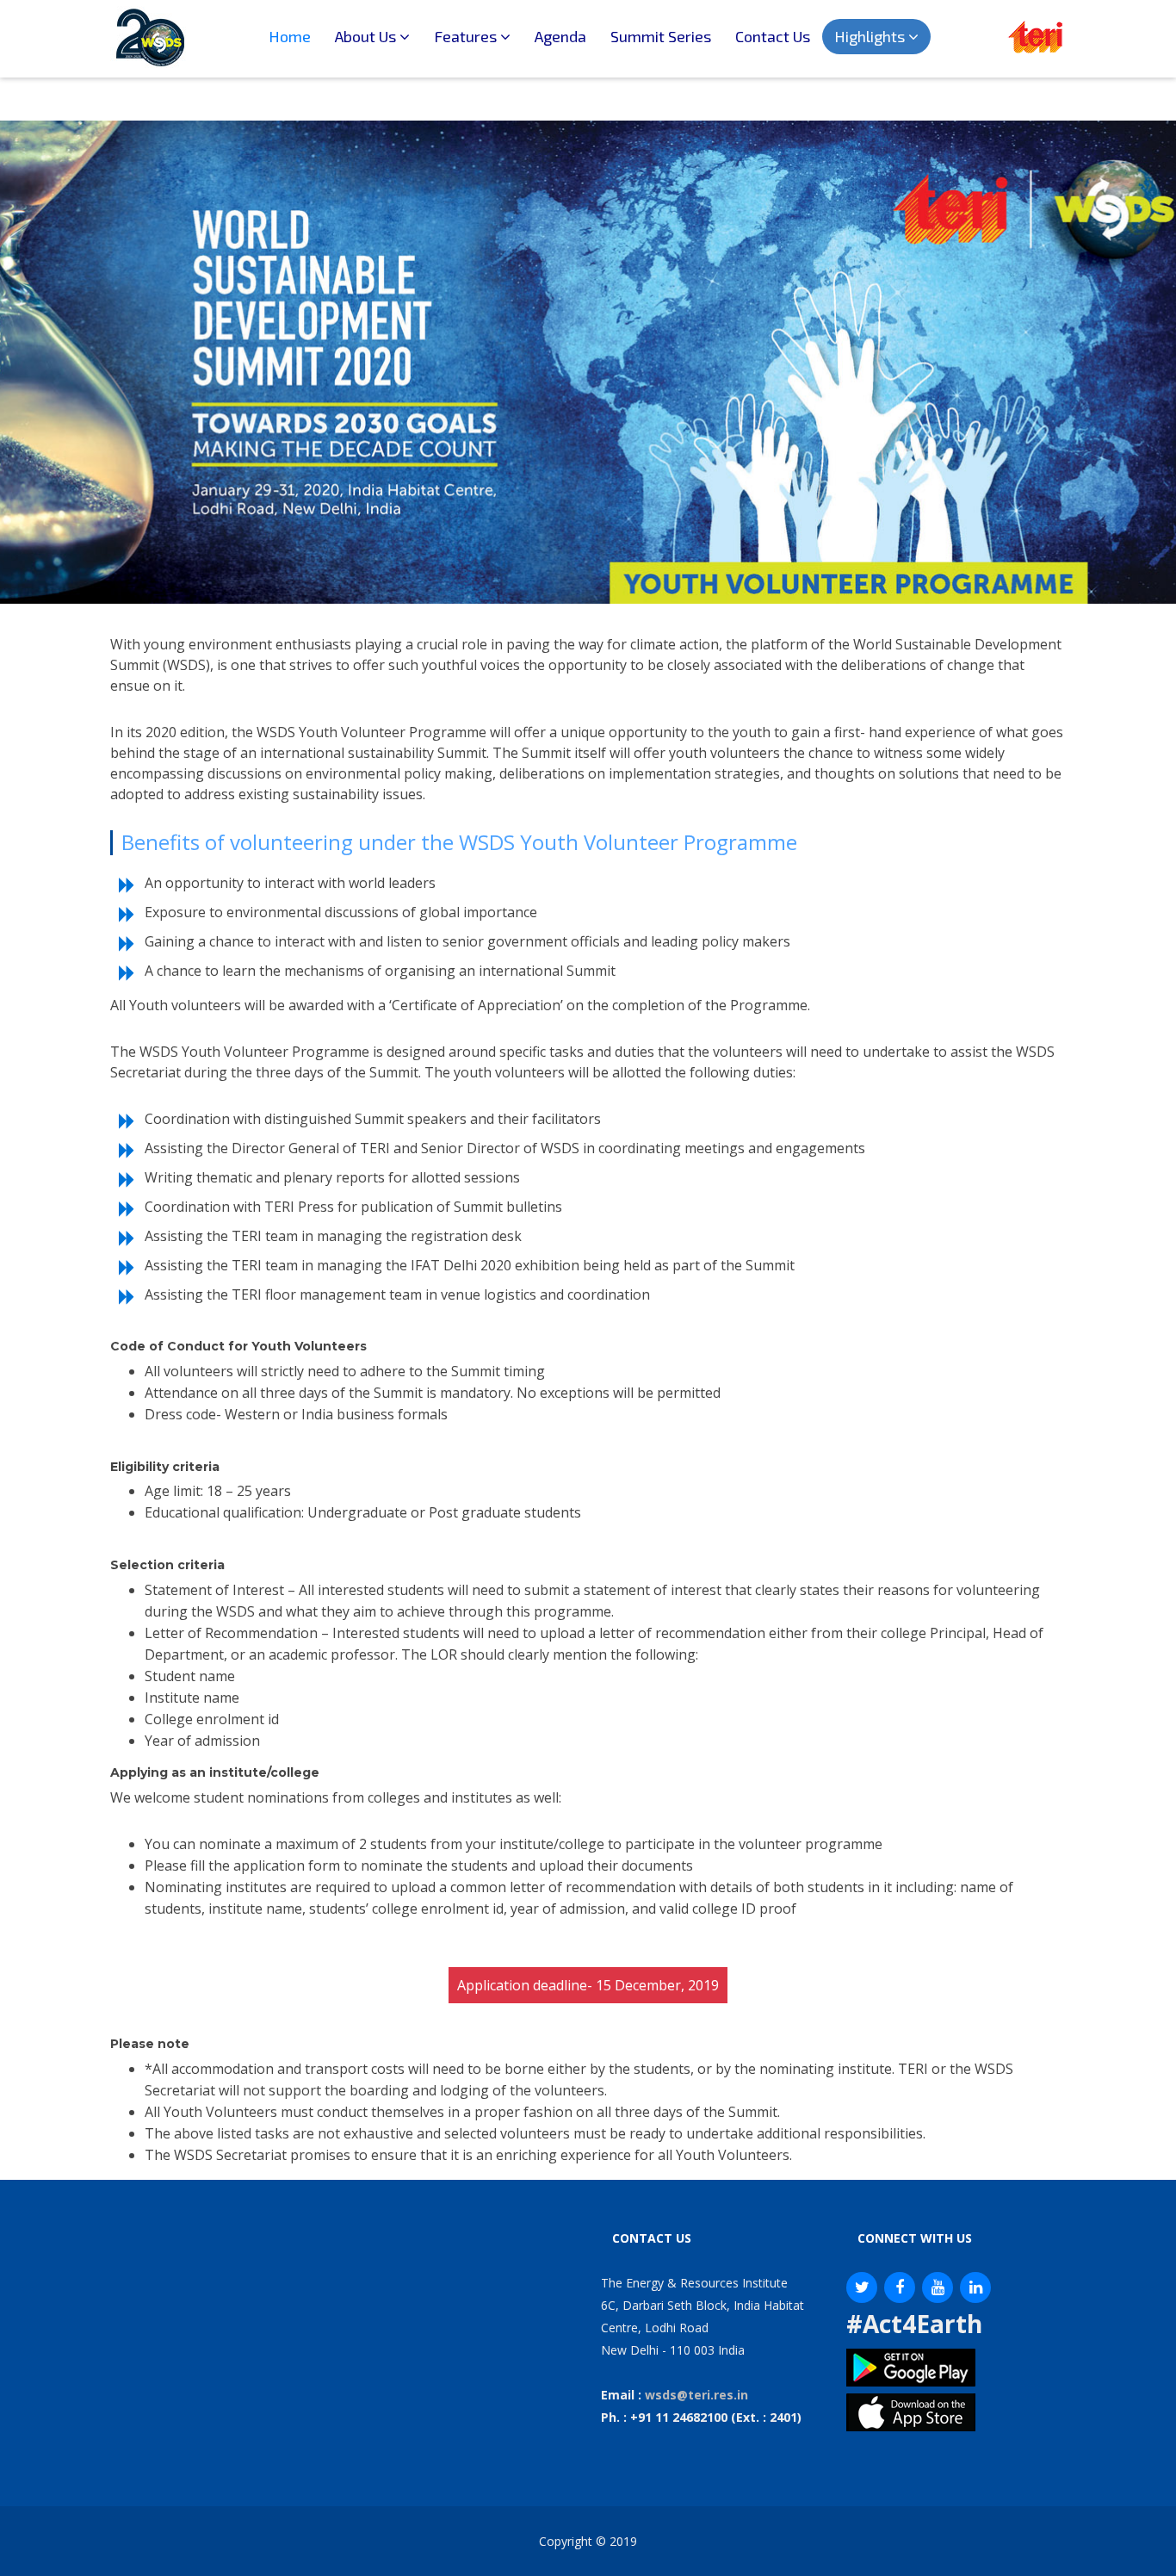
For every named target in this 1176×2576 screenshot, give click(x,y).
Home (296, 36)
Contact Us (773, 36)
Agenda (560, 36)
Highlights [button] (871, 36)
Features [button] (467, 36)
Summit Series (661, 36)
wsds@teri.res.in (696, 2395)
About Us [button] (367, 36)
